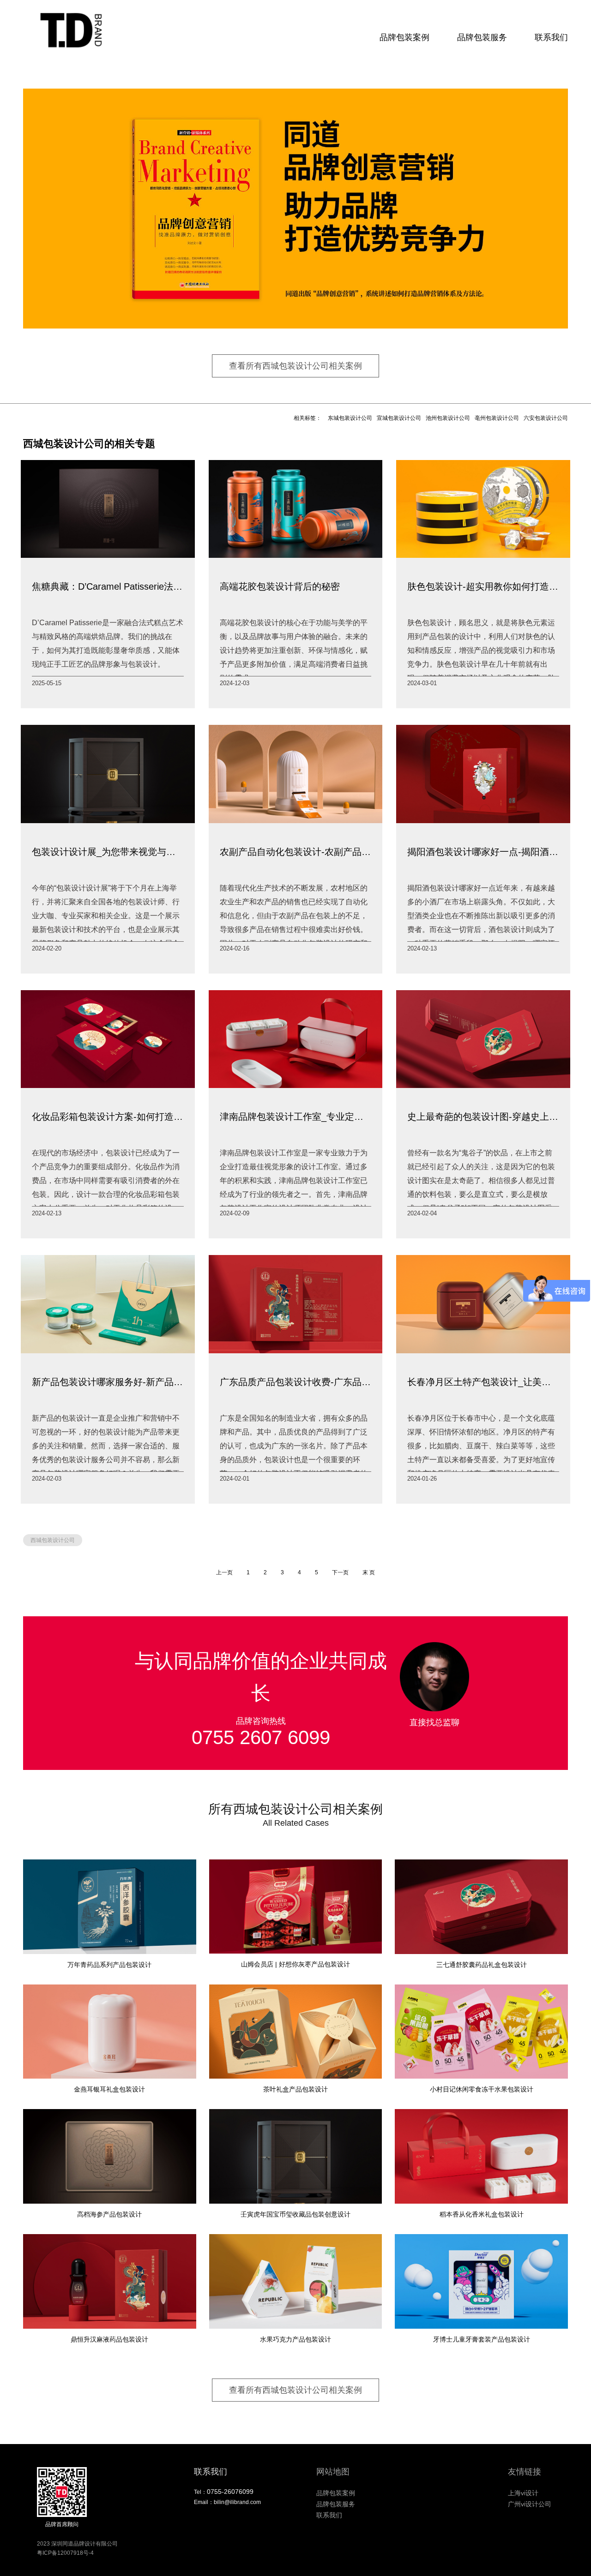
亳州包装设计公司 (497, 418)
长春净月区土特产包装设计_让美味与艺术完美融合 (483, 1382)
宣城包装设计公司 (399, 418)
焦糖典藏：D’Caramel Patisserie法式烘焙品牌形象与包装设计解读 (108, 586)
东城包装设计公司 (350, 418)
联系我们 (551, 37)
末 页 (369, 1572)
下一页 (340, 1572)
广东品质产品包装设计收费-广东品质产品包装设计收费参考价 (296, 1382)
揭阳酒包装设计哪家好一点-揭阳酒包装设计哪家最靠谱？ (483, 852)
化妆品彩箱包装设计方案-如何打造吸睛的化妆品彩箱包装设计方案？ (108, 1117)
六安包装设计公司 (546, 418)
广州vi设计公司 (530, 2504)
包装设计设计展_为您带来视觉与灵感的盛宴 (108, 852)
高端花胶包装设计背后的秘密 (280, 586)
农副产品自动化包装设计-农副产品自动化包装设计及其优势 (296, 852)
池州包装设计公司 (448, 418)
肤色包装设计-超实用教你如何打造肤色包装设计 (483, 586)
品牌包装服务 (482, 37)
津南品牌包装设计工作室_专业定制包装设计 (296, 1117)
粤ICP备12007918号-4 (65, 2553)
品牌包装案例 (404, 37)
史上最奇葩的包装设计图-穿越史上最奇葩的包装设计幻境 (483, 1117)
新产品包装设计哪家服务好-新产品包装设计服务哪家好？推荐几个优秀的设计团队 (108, 1382)
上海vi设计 (523, 2493)
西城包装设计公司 (53, 1540)
